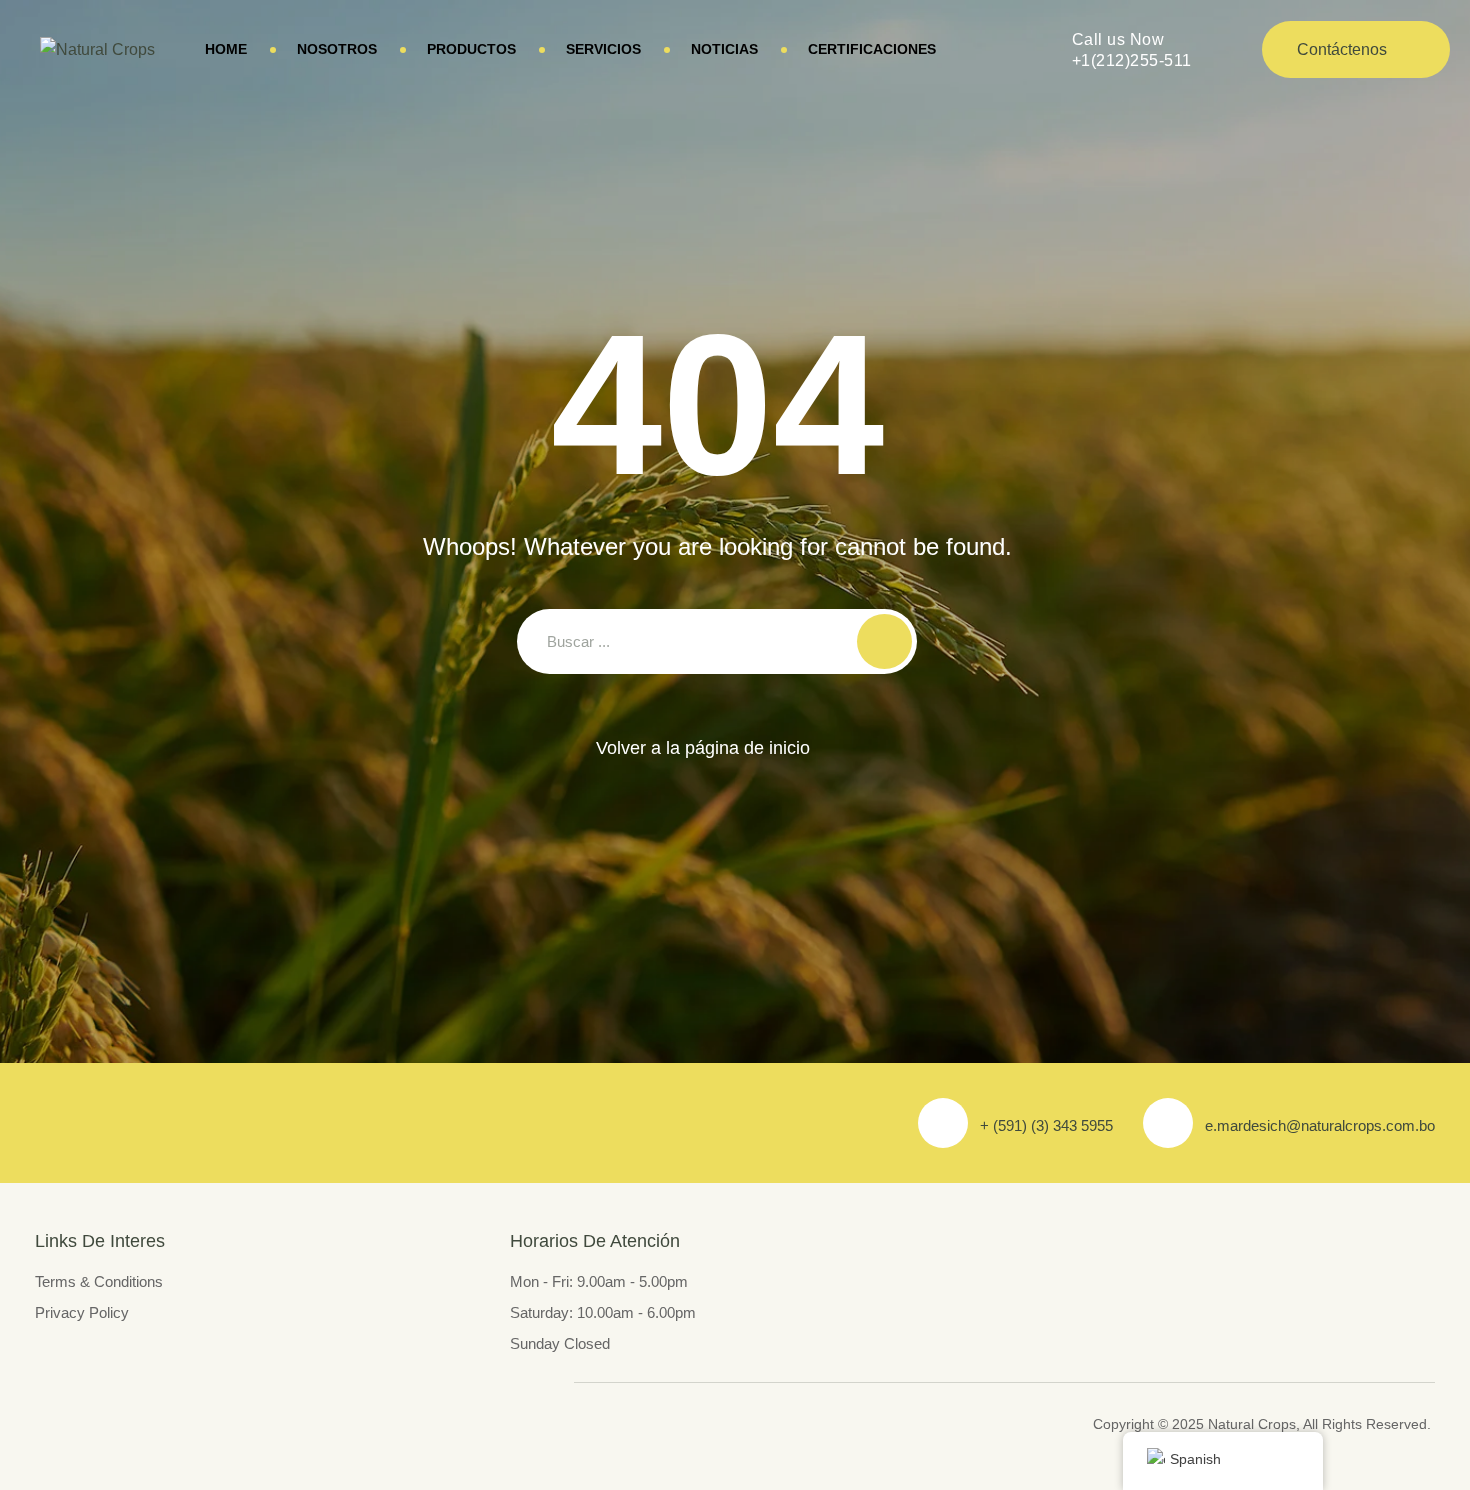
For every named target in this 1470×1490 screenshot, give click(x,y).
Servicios (603, 49)
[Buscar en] (884, 641)
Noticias (724, 49)
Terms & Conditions (99, 1281)
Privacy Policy (82, 1312)
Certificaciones (872, 49)
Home (226, 49)
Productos (471, 49)
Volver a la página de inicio (703, 748)
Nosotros (337, 49)
